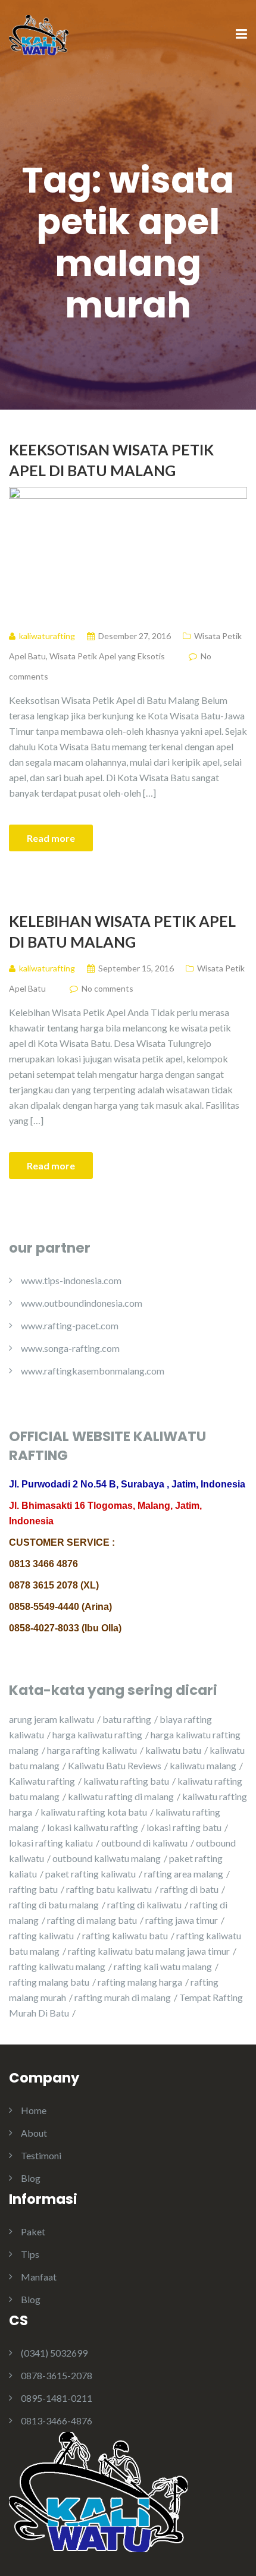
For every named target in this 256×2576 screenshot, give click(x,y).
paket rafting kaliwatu (90, 1874)
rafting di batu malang (54, 1905)
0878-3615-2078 (57, 2375)
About (34, 2133)
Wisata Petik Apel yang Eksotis (107, 656)
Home (34, 2110)
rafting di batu (189, 1889)
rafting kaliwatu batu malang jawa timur (149, 1951)
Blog (31, 2178)
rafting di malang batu (92, 1920)
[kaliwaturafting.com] (39, 34)
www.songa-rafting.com (70, 1348)
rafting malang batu (49, 1982)
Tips (30, 2254)
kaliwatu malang (203, 1765)
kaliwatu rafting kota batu (94, 1812)
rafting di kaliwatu (144, 1905)
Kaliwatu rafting (42, 1781)
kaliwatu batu (173, 1750)
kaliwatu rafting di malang (121, 1796)
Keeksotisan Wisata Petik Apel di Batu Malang (111, 460)
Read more (51, 838)
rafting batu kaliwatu (109, 1889)
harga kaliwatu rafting (97, 1734)
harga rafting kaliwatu (92, 1750)
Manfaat (39, 2277)
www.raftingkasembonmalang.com (93, 1371)
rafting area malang (184, 1874)
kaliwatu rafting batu (126, 1781)
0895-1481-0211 (57, 2398)
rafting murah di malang (123, 1997)
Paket (33, 2231)
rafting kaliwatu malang (57, 1966)
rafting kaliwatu (41, 1935)
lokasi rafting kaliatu (51, 1843)
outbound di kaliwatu (144, 1843)
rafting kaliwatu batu (125, 1935)
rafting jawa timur (182, 1920)
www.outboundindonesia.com (82, 1303)
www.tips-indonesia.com (71, 1280)
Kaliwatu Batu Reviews (115, 1765)
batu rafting (127, 1719)
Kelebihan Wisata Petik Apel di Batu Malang (122, 931)
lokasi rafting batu (184, 1827)
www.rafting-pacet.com (70, 1325)
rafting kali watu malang (163, 1966)
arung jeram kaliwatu (51, 1719)
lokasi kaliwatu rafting (93, 1827)
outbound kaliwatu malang (107, 1858)
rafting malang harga (140, 1982)
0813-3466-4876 (57, 2421)
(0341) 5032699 (54, 2353)
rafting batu (33, 1889)
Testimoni (41, 2155)
